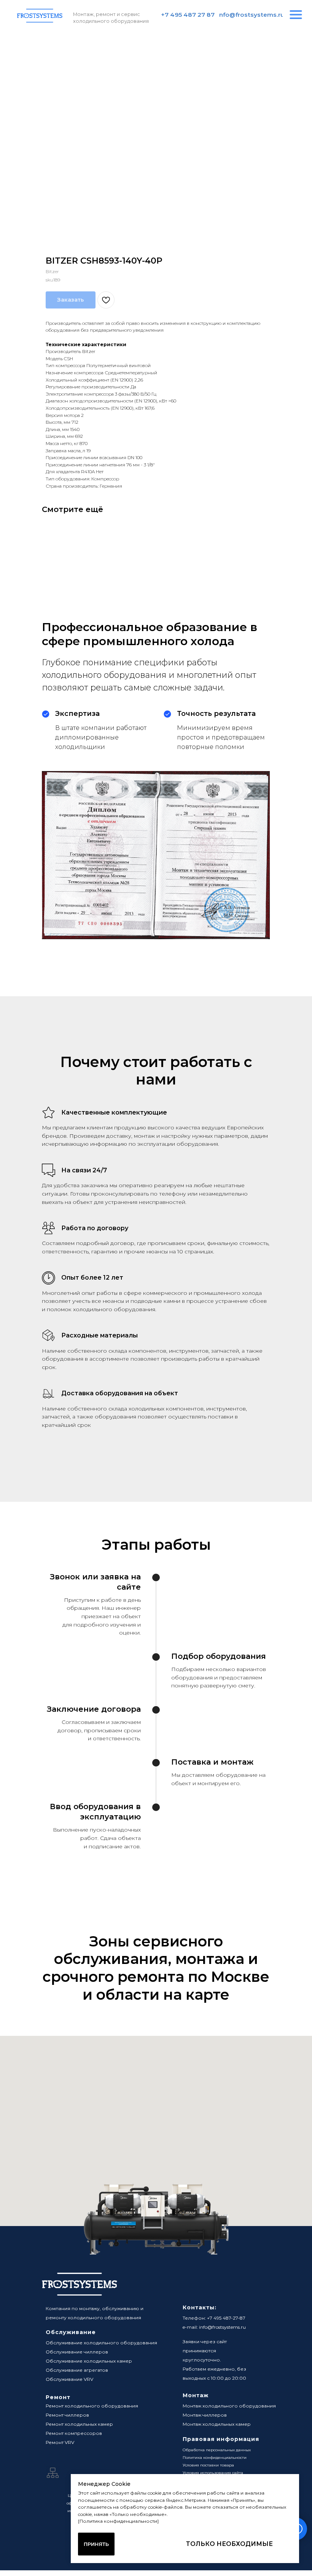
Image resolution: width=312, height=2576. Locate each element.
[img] (296, 15)
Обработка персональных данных (217, 2450)
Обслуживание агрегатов (77, 2370)
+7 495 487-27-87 (226, 2318)
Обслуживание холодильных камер (89, 2361)
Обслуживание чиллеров (77, 2352)
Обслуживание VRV (69, 2379)
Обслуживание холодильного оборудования (101, 2343)
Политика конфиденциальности (215, 2458)
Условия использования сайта (213, 2473)
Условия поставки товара (208, 2465)
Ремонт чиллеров (67, 2415)
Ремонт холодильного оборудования (92, 2406)
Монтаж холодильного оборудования (229, 2406)
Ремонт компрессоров (74, 2433)
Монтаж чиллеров (205, 2415)
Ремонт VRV (60, 2442)
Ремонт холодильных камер (79, 2424)
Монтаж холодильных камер (217, 2424)
